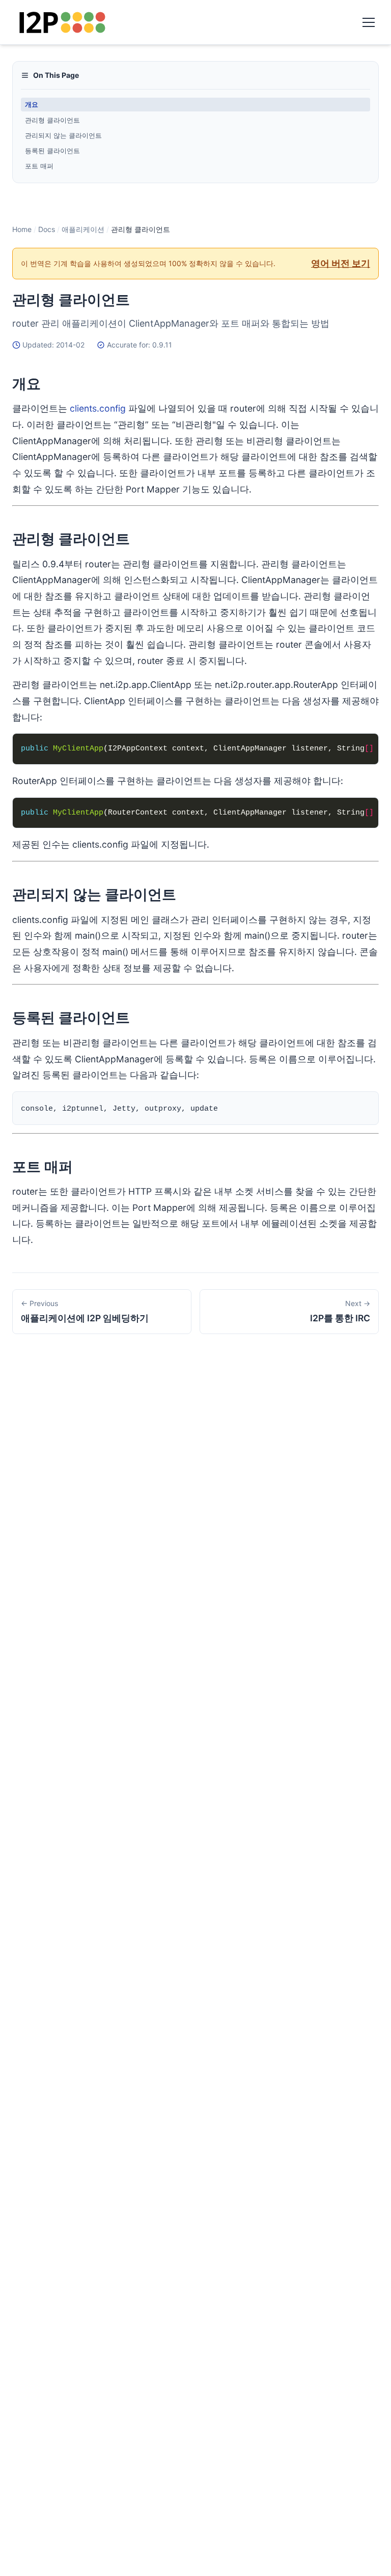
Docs (47, 229)
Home (22, 229)
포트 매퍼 (39, 166)
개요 (32, 104)
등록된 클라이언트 (52, 151)
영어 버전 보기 (341, 263)
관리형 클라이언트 (52, 120)
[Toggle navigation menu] (369, 22)
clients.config (98, 408)
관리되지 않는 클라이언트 (63, 135)
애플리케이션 (83, 229)
